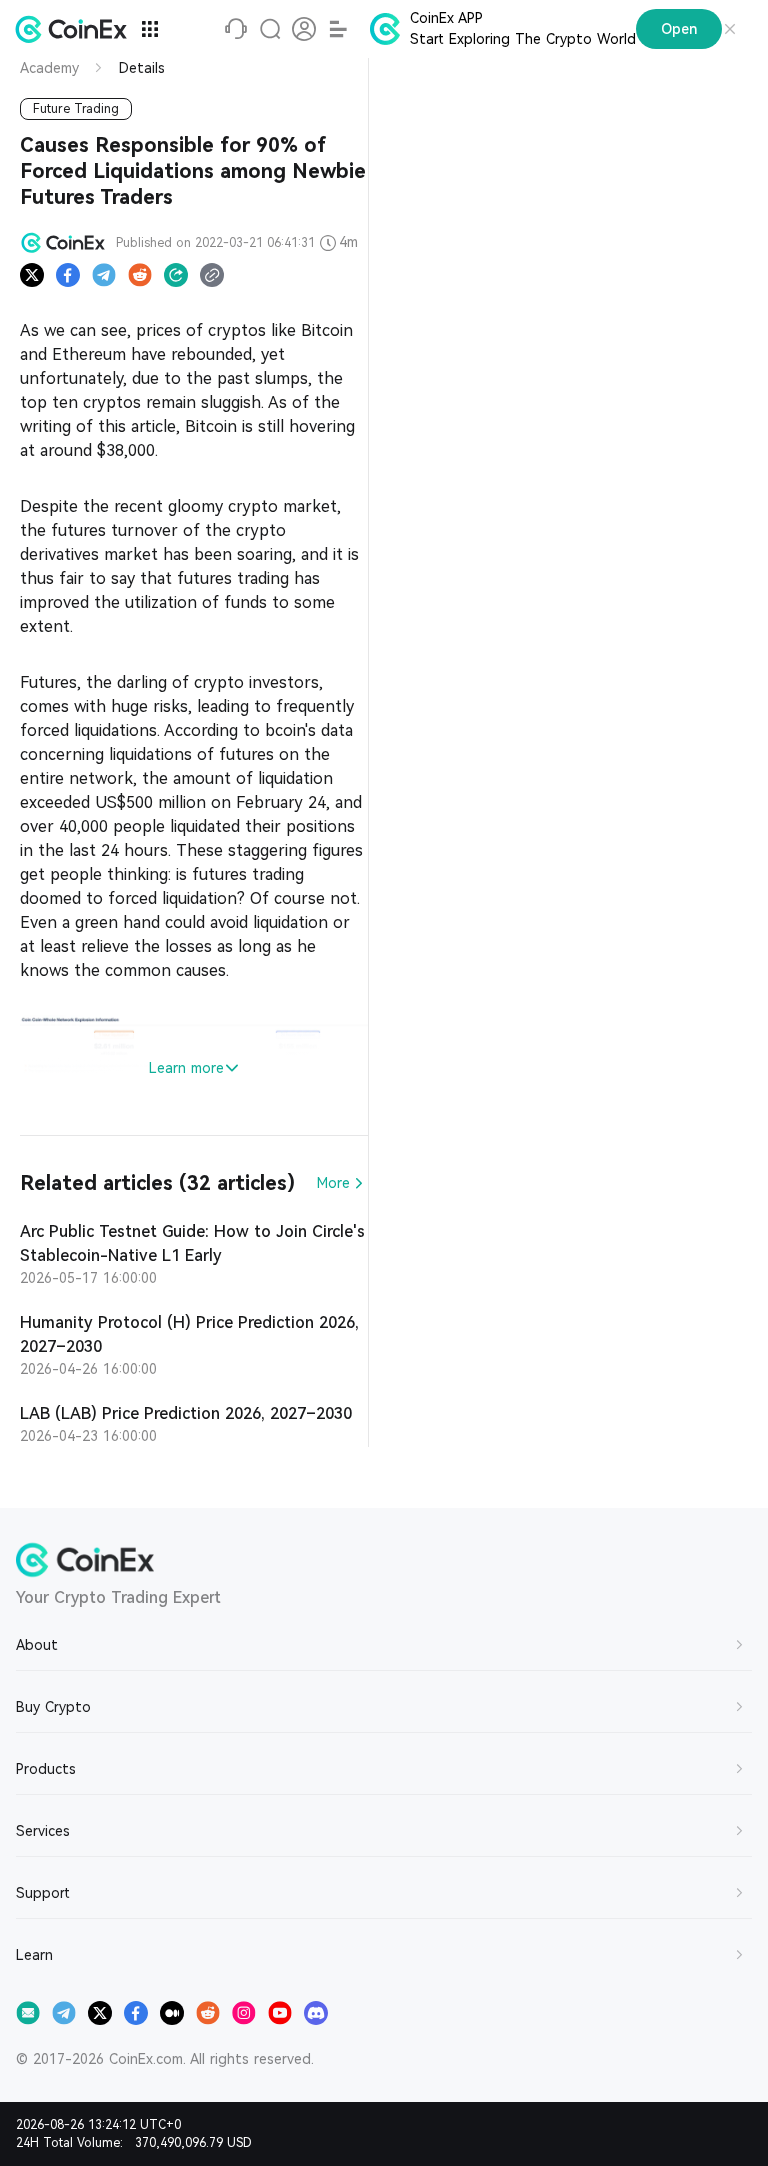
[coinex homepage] (76, 29)
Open (679, 29)
